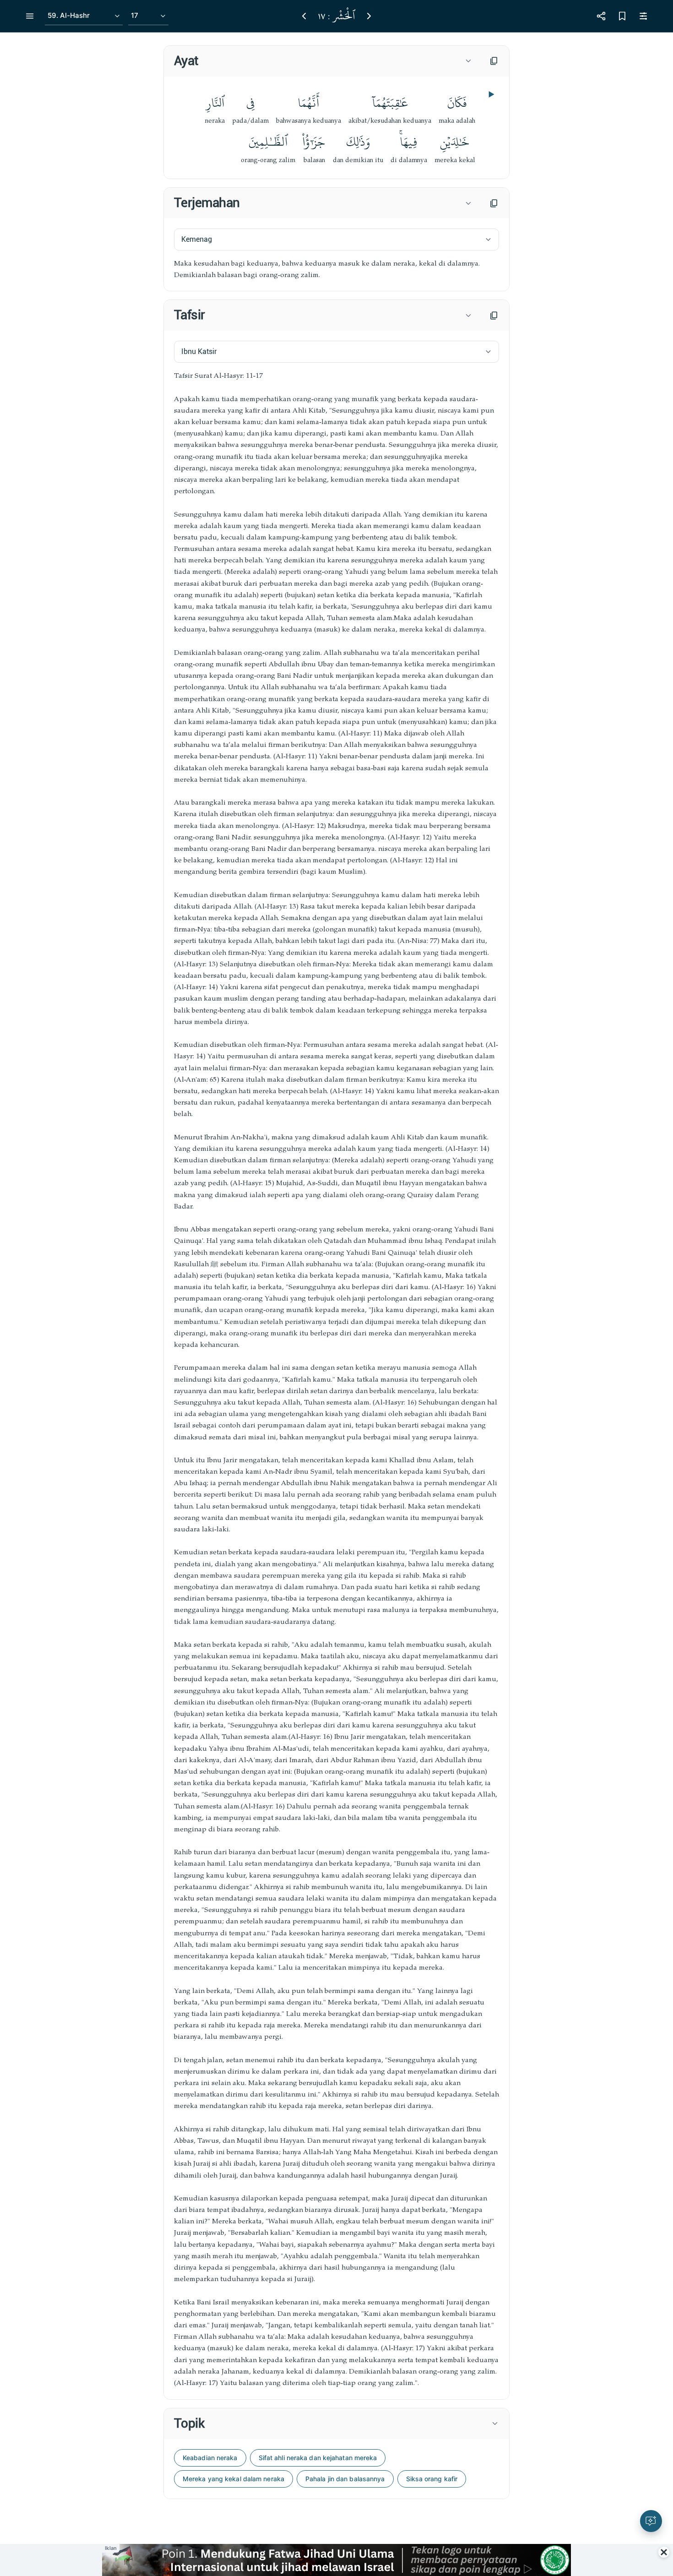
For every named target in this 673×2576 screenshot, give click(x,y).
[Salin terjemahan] (494, 203)
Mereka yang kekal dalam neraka (233, 2479)
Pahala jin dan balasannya (345, 2479)
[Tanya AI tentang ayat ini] (651, 2521)
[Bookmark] (622, 16)
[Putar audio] (490, 94)
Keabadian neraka (210, 2458)
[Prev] (304, 16)
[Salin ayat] (494, 61)
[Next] (369, 16)
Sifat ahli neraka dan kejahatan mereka (318, 2458)
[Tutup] (664, 2552)
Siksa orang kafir (432, 2479)
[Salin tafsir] (494, 316)
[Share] (601, 16)
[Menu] (30, 16)
